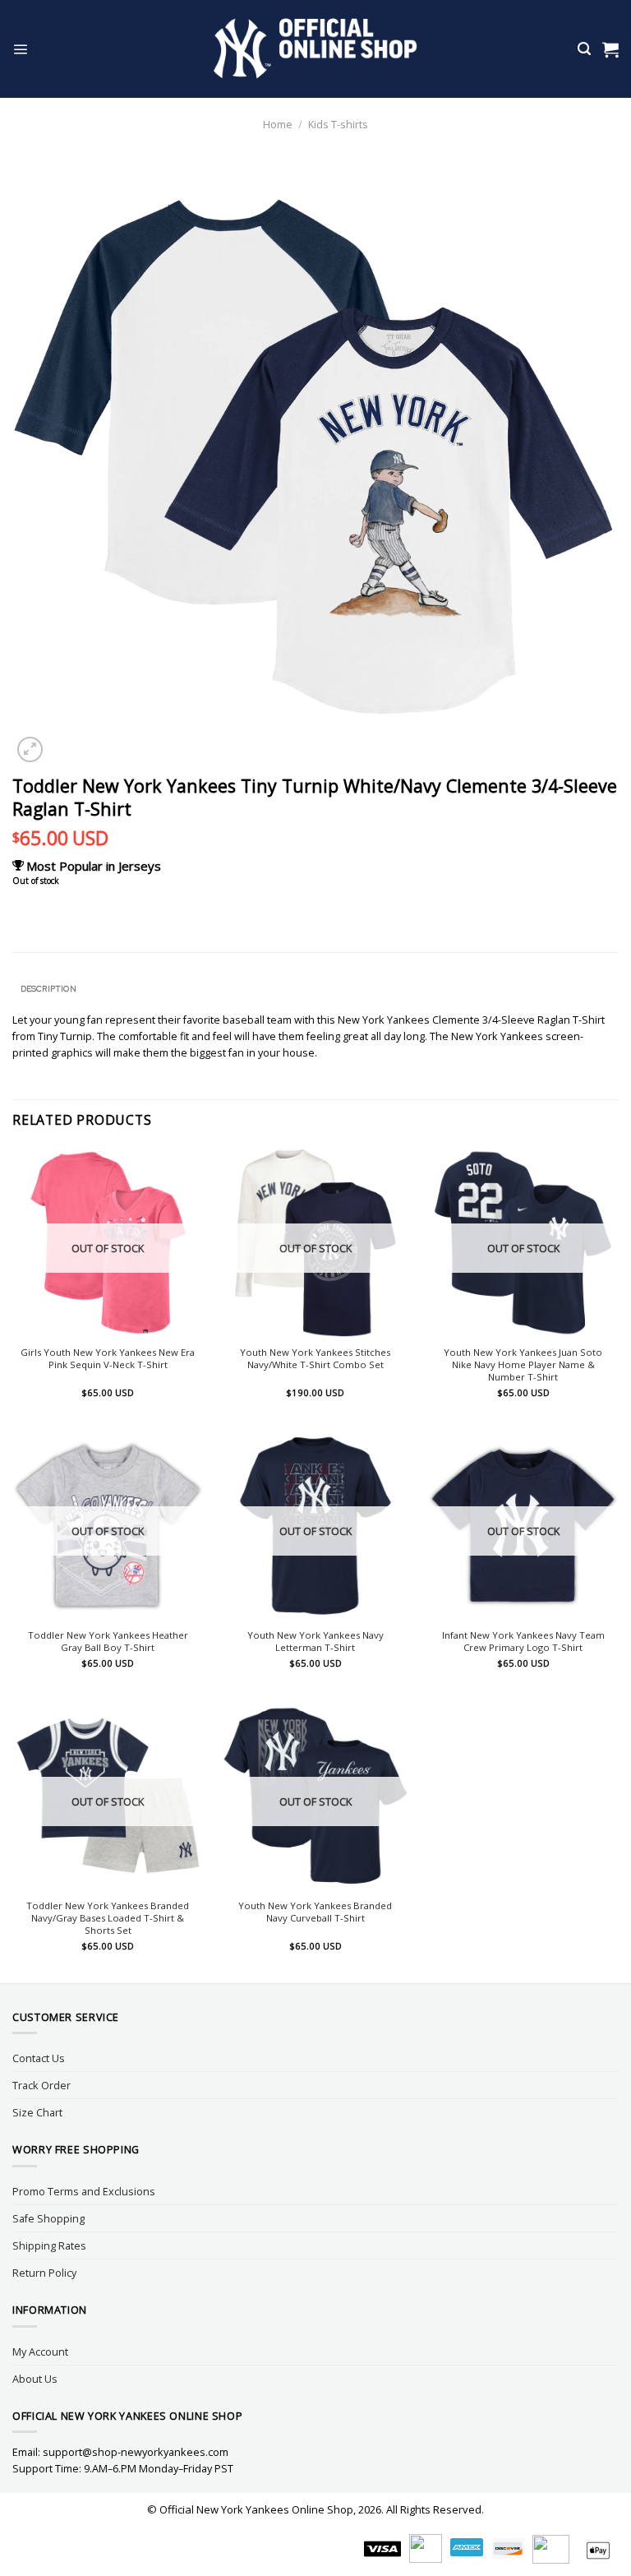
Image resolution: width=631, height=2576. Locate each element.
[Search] (584, 49)
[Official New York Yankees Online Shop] (316, 49)
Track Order (41, 2085)
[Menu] (20, 49)
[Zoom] (30, 749)
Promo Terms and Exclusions (84, 2191)
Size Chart (37, 2112)
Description (48, 989)
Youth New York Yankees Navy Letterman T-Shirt (315, 1642)
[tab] (48, 989)
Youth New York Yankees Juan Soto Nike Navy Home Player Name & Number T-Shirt (523, 1365)
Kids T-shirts (338, 124)
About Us (35, 2379)
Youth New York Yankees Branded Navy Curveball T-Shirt (315, 1912)
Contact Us (39, 2058)
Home (278, 124)
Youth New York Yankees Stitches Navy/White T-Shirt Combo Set (315, 1359)
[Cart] (610, 49)
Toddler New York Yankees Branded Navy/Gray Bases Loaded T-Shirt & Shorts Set (108, 1918)
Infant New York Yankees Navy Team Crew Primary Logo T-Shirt (523, 1642)
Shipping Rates (49, 2245)
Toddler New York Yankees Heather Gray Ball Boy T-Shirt (108, 1642)
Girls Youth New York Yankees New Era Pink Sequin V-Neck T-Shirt (108, 1359)
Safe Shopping (48, 2218)
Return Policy (44, 2273)
